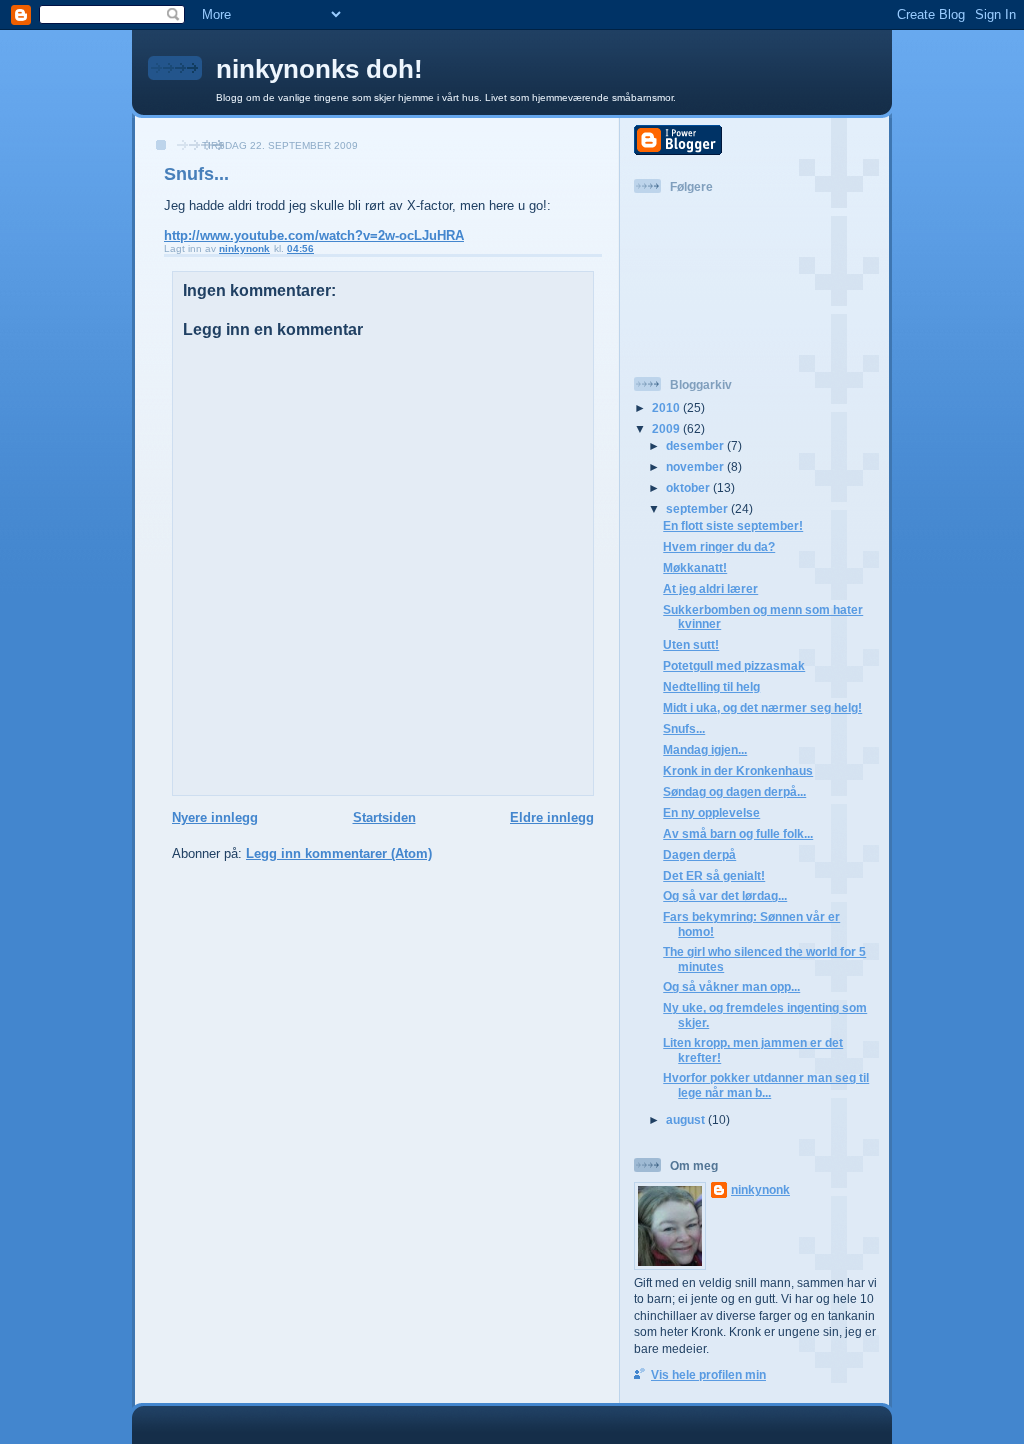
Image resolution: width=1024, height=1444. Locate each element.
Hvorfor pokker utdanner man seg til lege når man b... (766, 1084)
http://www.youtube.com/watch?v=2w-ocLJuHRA (314, 235)
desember (696, 445)
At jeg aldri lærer (710, 588)
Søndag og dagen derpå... (734, 791)
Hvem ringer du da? (719, 546)
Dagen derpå (699, 854)
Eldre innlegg (552, 817)
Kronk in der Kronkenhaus (738, 770)
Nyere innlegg (215, 817)
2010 (667, 407)
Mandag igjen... (705, 749)
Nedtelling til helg (711, 686)
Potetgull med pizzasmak (734, 665)
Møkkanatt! (695, 567)
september (698, 508)
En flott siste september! (733, 525)
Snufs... (684, 728)
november (696, 466)
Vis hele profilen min (708, 1374)
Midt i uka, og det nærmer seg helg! (762, 707)
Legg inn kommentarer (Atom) (339, 853)
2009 (667, 428)
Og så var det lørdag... (725, 895)
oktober (689, 487)
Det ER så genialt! (714, 875)
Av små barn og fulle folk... (738, 833)
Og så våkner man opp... (731, 986)
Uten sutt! (691, 644)
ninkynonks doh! (319, 69)
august (687, 1119)
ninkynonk (760, 1189)
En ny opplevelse (711, 812)
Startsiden (384, 817)
